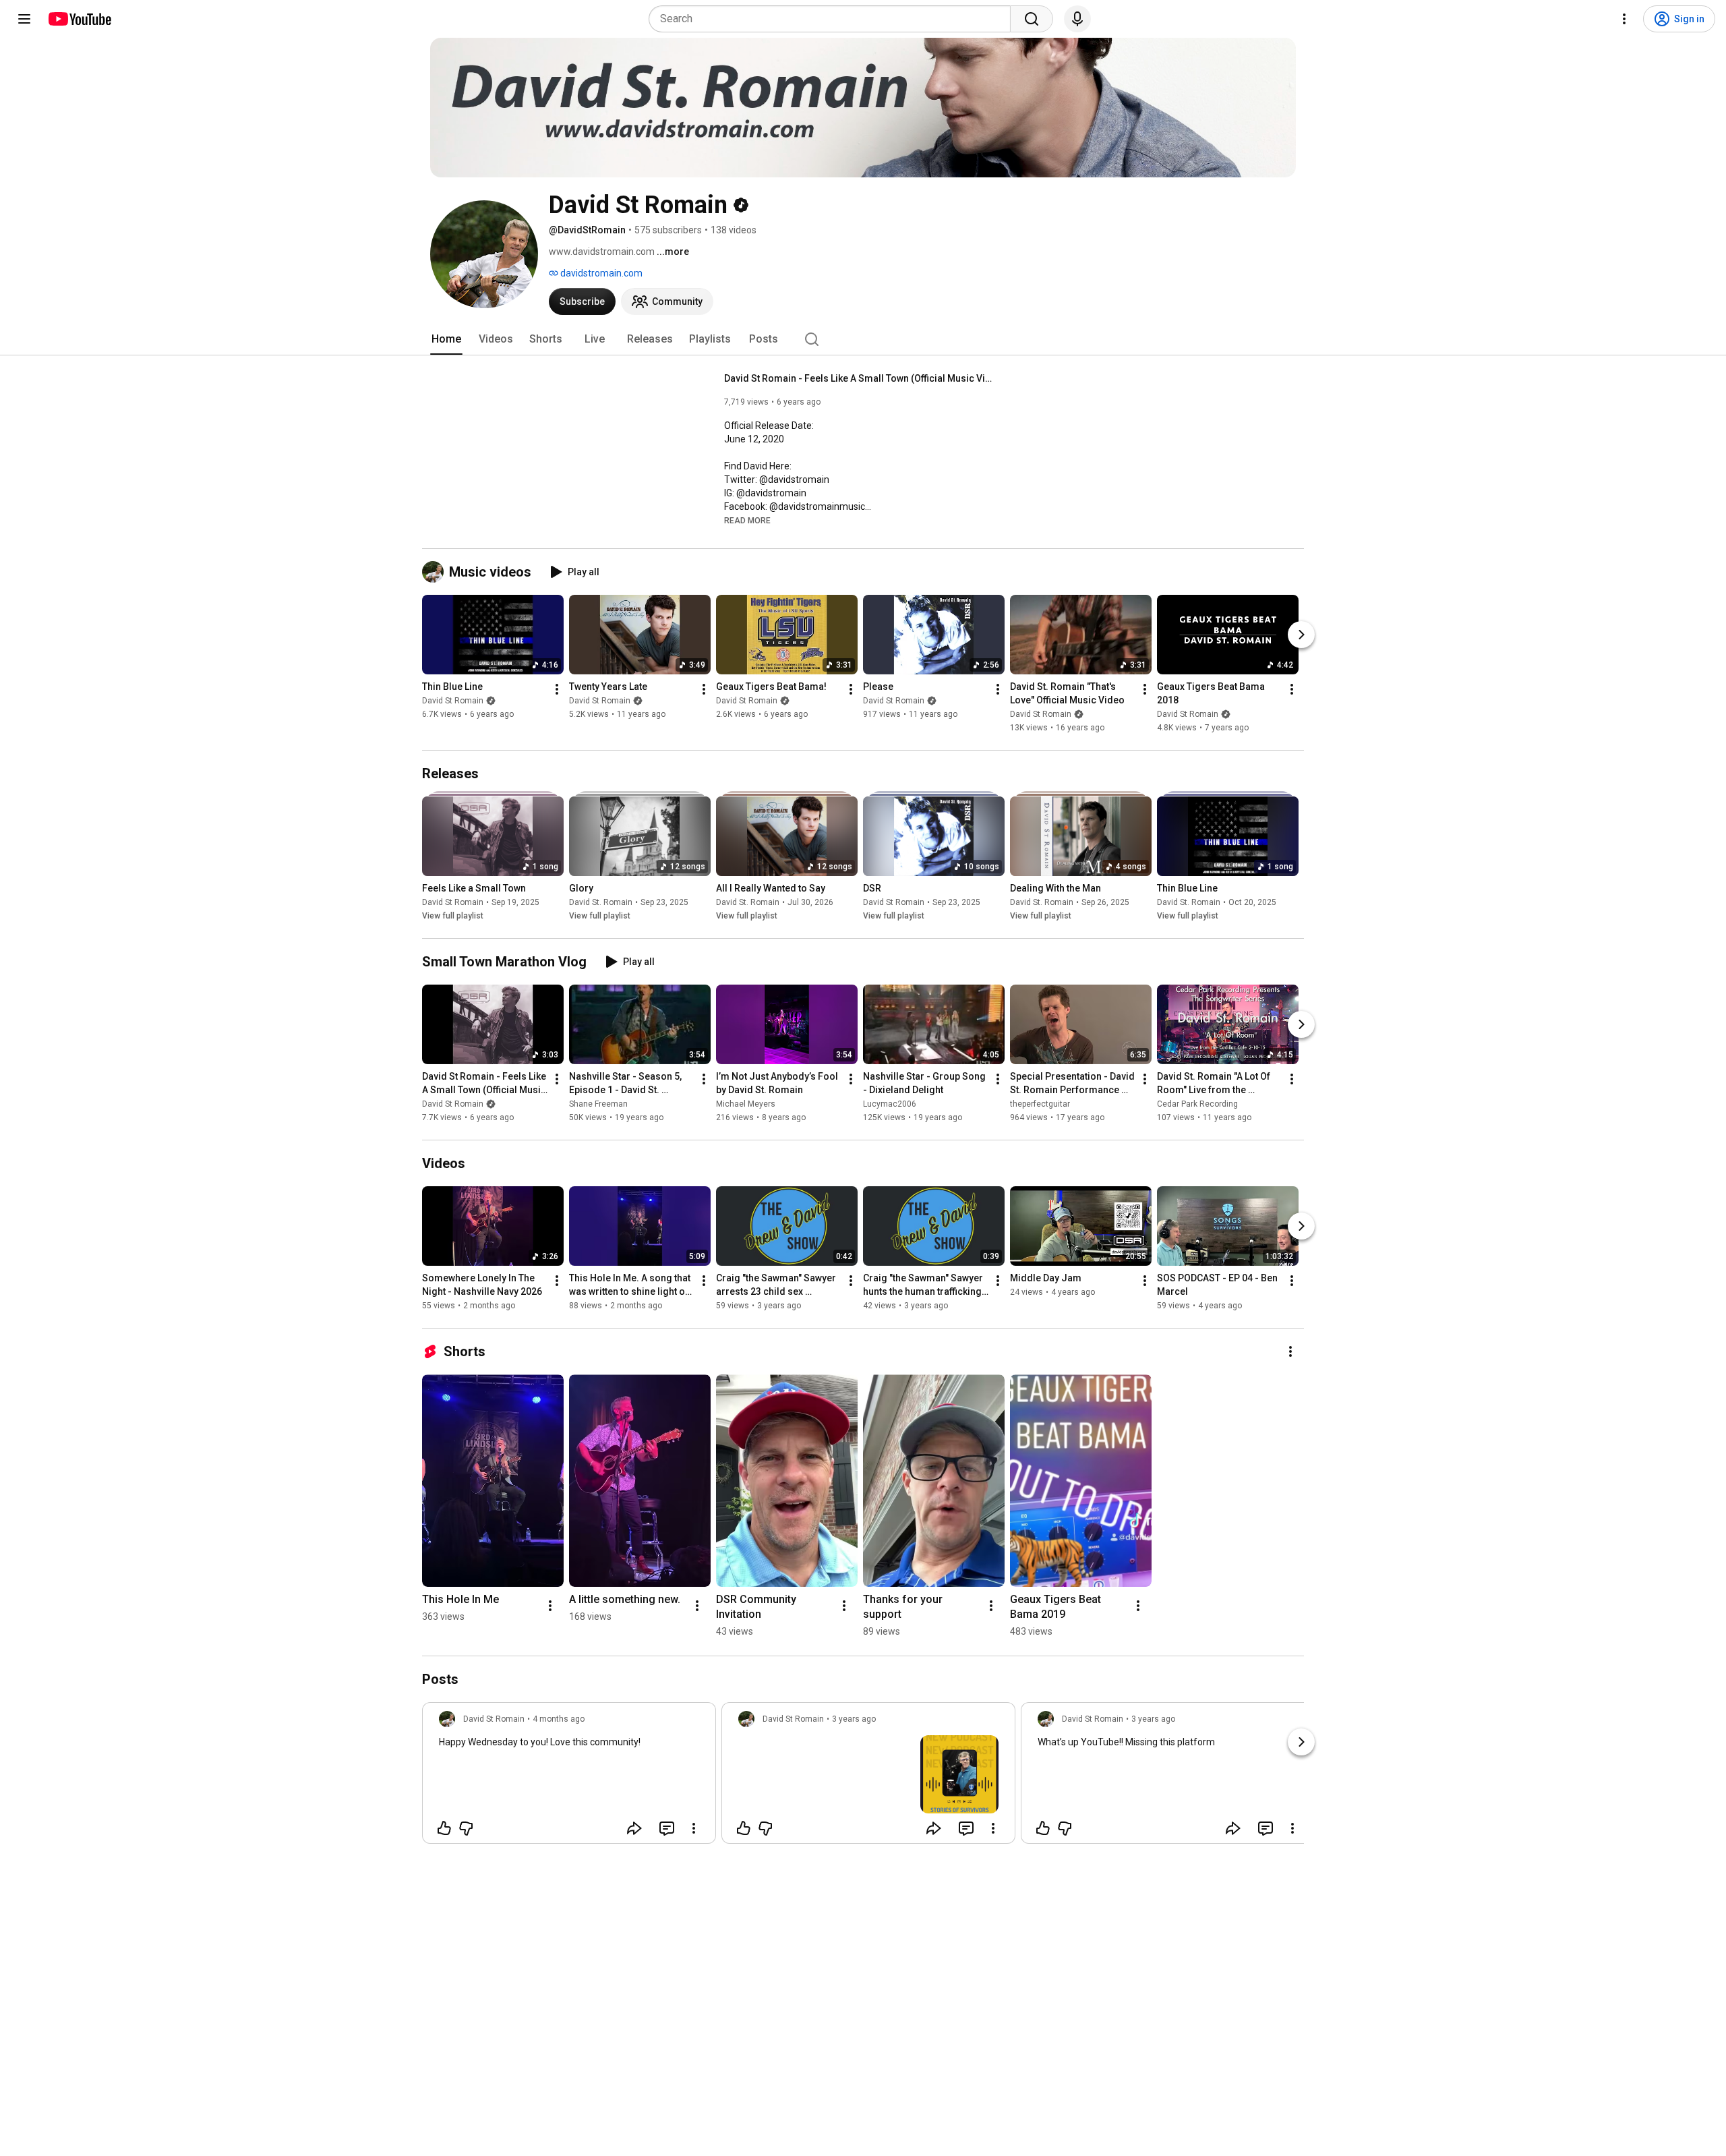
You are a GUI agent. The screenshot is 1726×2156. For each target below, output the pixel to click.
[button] (747, 520)
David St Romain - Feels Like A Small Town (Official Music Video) (859, 378)
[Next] (1301, 635)
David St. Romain (601, 902)
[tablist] (863, 339)
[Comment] (667, 1828)
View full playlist (453, 916)
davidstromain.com (600, 273)
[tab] (446, 339)
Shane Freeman (598, 1104)
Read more (747, 521)
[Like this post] (444, 1828)
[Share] (634, 1828)
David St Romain (453, 701)
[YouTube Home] (79, 19)
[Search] (1032, 19)
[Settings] (1624, 19)
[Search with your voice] (1077, 19)
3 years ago (854, 1719)
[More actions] (557, 689)
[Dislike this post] (466, 1828)
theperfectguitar (1040, 1104)
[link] (569, 1777)
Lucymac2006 (890, 1104)
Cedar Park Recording (1197, 1104)
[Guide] (24, 19)
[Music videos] (436, 572)
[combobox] (834, 19)
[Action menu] (694, 1828)
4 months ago (559, 1719)
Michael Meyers (746, 1104)
